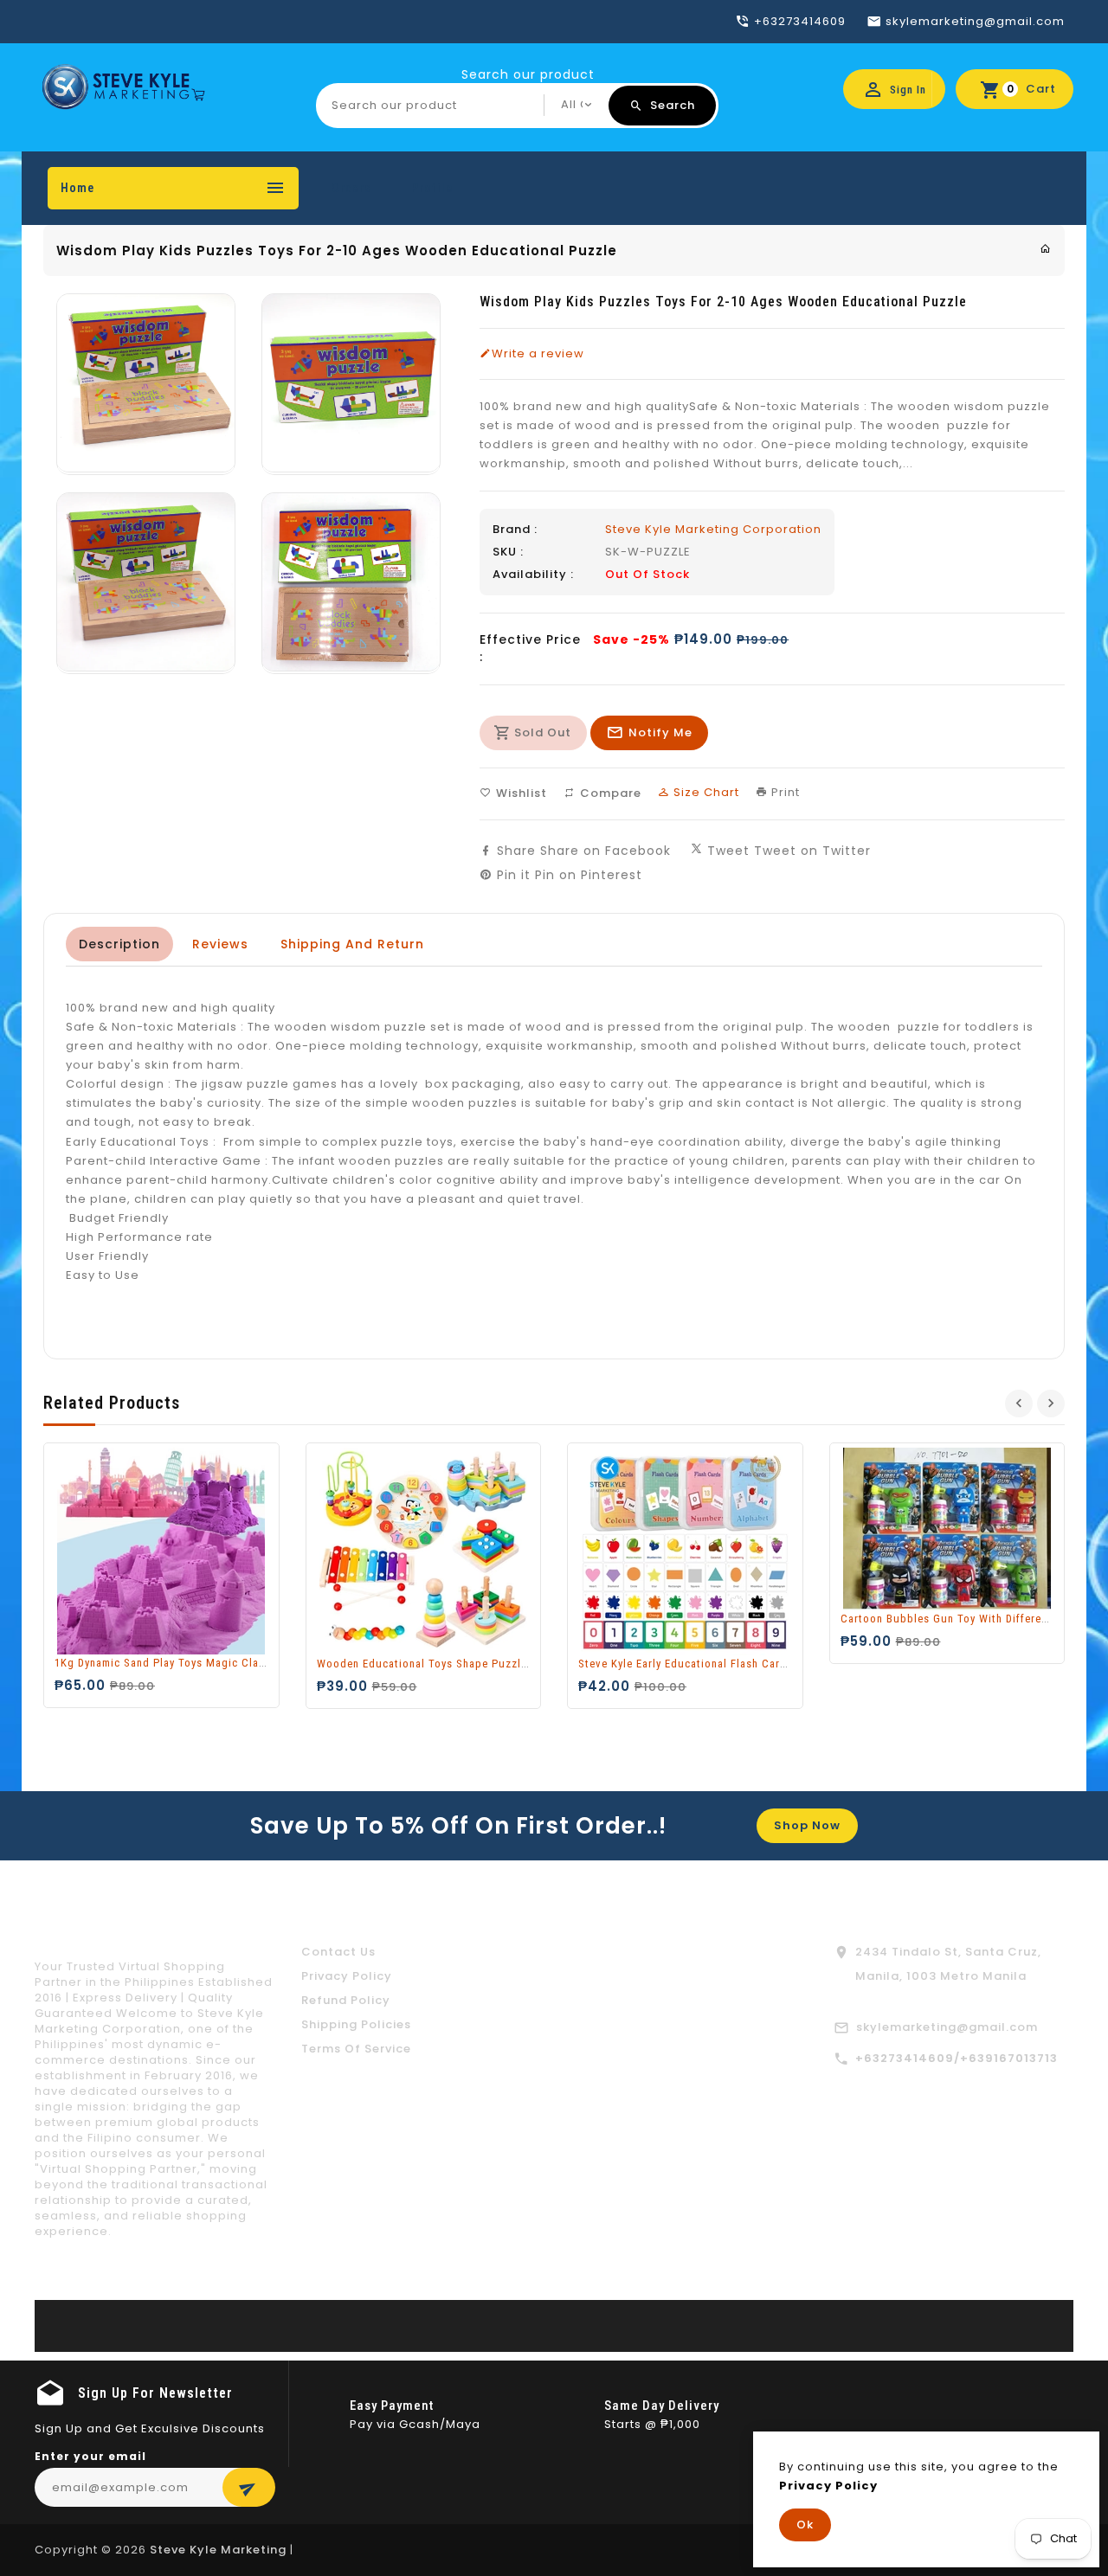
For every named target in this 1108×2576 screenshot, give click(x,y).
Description (119, 944)
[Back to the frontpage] (1046, 249)
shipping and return (352, 944)
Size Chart (705, 792)
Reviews (220, 944)
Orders (351, 188)
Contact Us (338, 1952)
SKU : (508, 552)
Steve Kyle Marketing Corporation (713, 529)
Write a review (538, 354)
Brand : (515, 530)
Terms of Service (356, 2049)
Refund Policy (346, 2000)
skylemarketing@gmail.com (947, 2027)
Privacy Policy (347, 1976)
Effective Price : (530, 648)
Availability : (533, 575)
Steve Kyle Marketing (218, 2550)
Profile (432, 188)
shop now (807, 1825)
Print (784, 792)
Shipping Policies (356, 2024)
